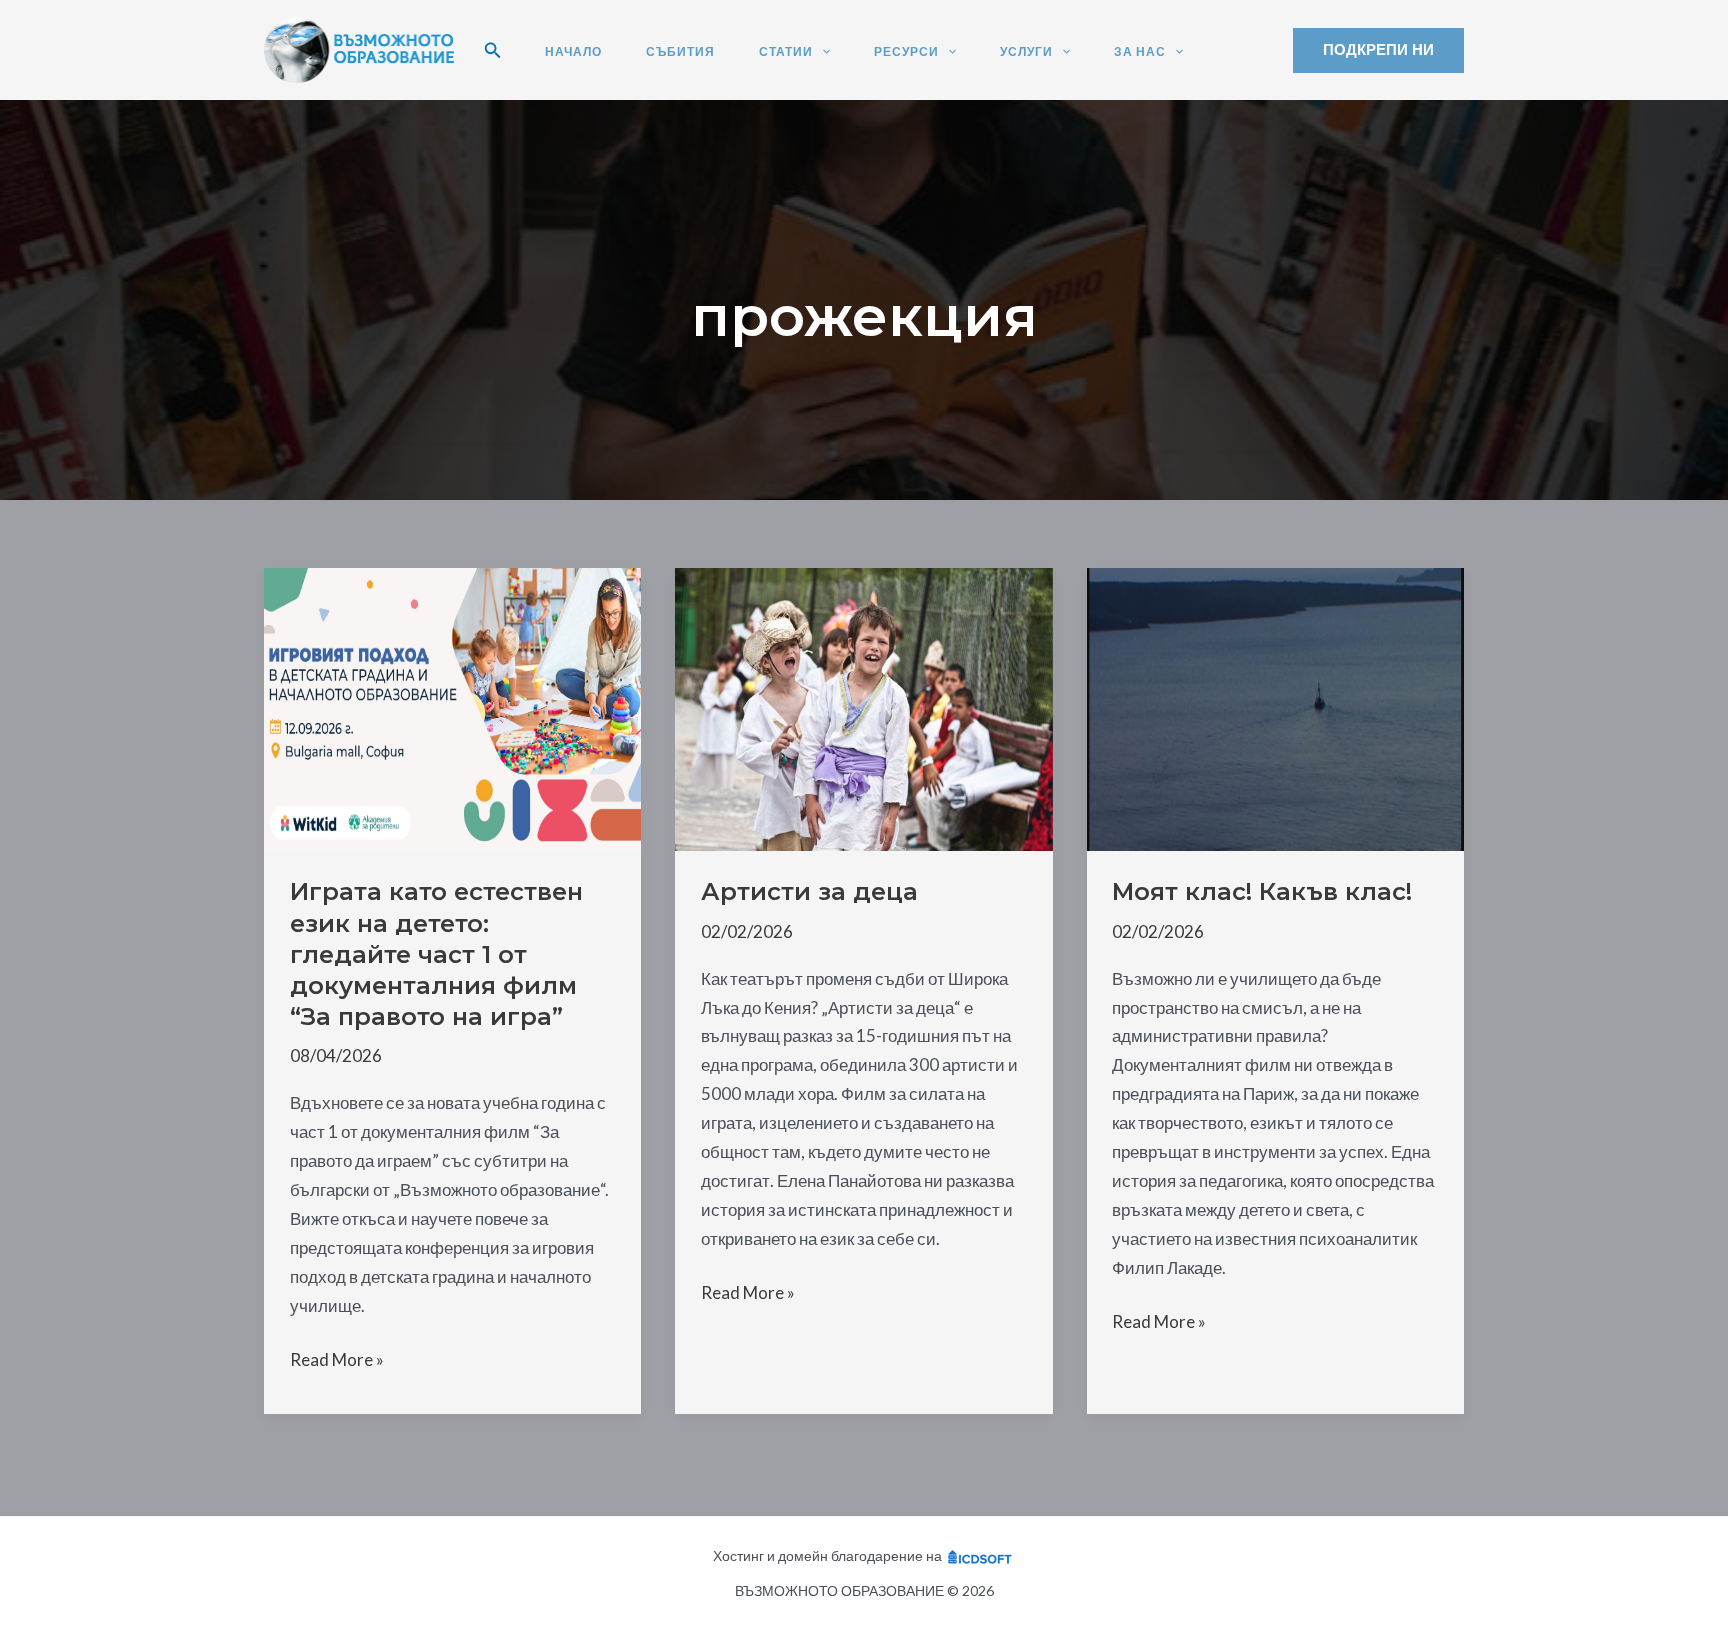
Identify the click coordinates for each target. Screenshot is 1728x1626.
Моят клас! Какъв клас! (1262, 891)
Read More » (337, 1361)
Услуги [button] (1026, 52)
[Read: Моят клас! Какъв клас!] (1275, 707)
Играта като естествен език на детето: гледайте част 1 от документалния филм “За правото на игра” (436, 954)
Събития (680, 52)
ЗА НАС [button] (1140, 52)
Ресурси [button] (906, 52)
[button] (493, 50)
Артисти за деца (809, 891)
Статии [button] (786, 52)
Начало (573, 52)
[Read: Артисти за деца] (863, 707)
